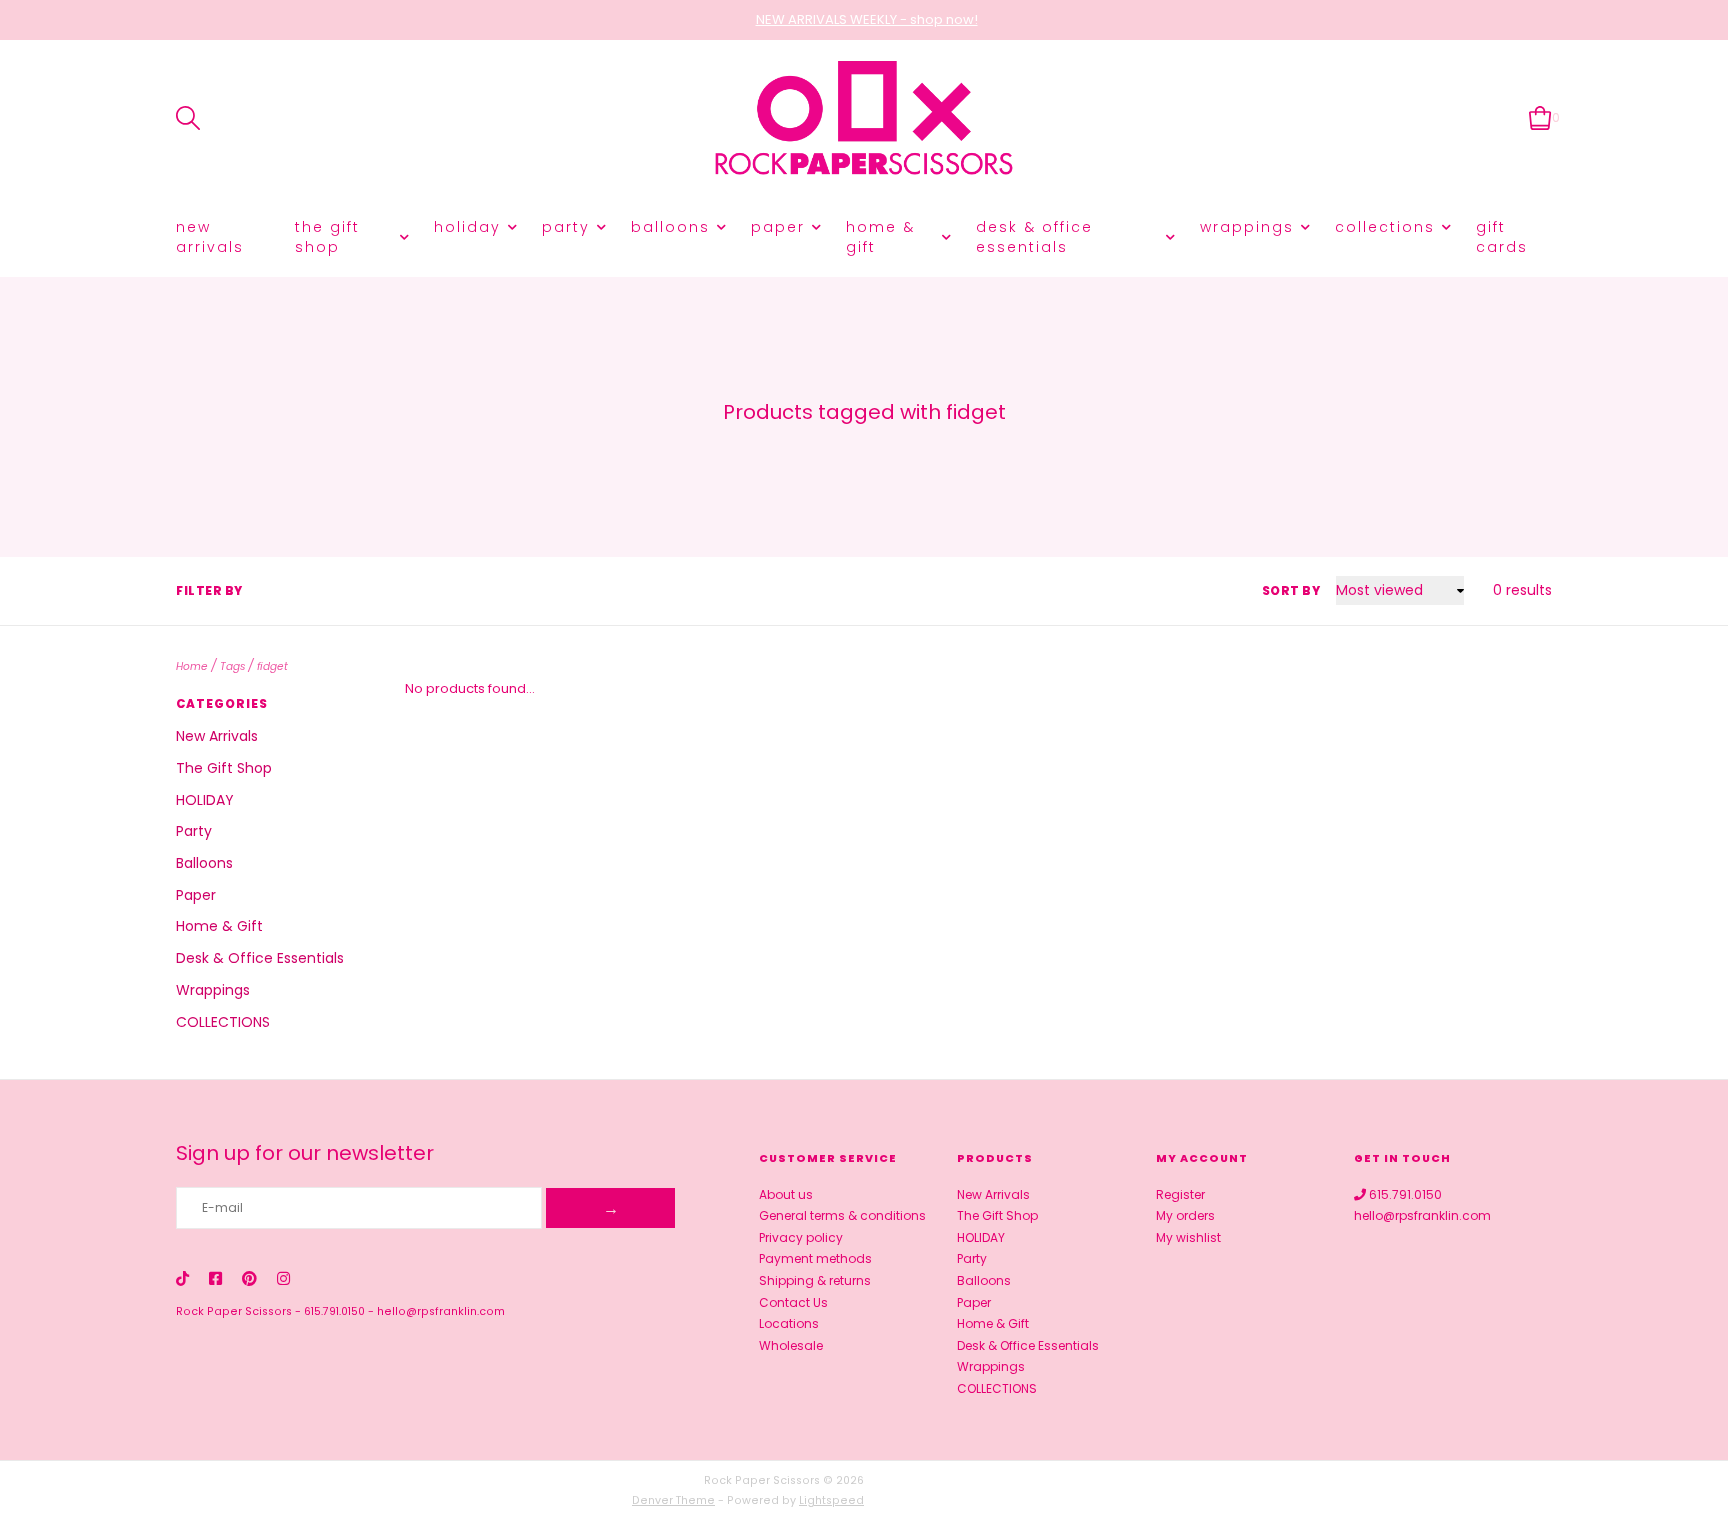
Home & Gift (880, 237)
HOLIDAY (467, 227)
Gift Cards (1502, 237)
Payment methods (815, 1258)
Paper (778, 227)
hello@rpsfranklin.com (441, 1311)
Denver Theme (673, 1500)
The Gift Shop (327, 237)
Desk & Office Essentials (1034, 237)
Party (566, 227)
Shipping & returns (815, 1280)
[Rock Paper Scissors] (864, 118)
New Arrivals (210, 237)
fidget (272, 666)
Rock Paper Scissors (234, 1311)
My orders (1185, 1215)
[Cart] (1540, 117)
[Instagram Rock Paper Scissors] (283, 1278)
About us (786, 1194)
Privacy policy (801, 1237)
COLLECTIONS (1385, 227)
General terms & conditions (842, 1215)
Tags (232, 666)
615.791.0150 (334, 1311)
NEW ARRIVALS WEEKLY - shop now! (867, 19)
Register (1180, 1194)
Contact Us (793, 1302)
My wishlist (1188, 1237)
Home (192, 666)
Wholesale (791, 1345)
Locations (789, 1323)
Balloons (670, 227)
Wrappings (1247, 227)
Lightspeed (831, 1500)
